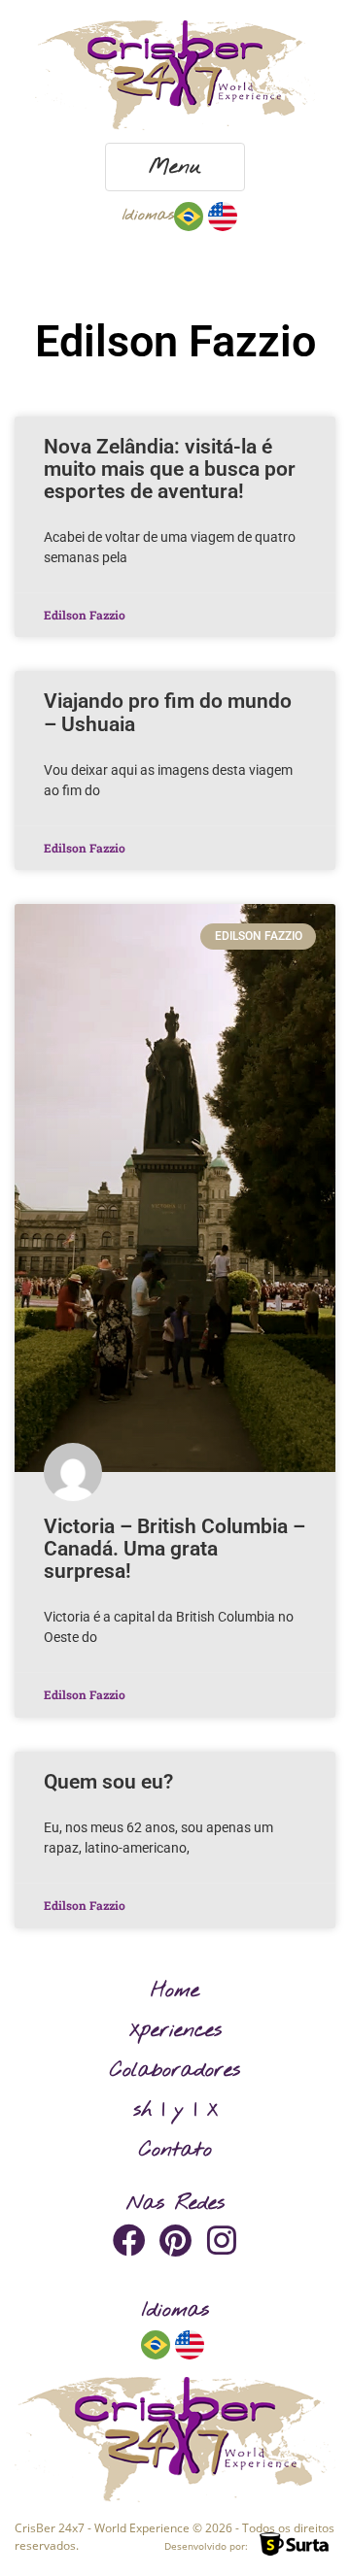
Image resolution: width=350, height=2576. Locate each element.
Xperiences (175, 2030)
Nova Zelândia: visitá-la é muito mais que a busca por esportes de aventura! (170, 469)
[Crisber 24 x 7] (175, 75)
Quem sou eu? (108, 1782)
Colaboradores (175, 2070)
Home (175, 1991)
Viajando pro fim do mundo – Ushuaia (168, 712)
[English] (223, 215)
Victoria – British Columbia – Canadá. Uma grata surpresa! (175, 1549)
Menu (175, 167)
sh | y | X (175, 2110)
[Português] (189, 215)
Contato (175, 2150)
